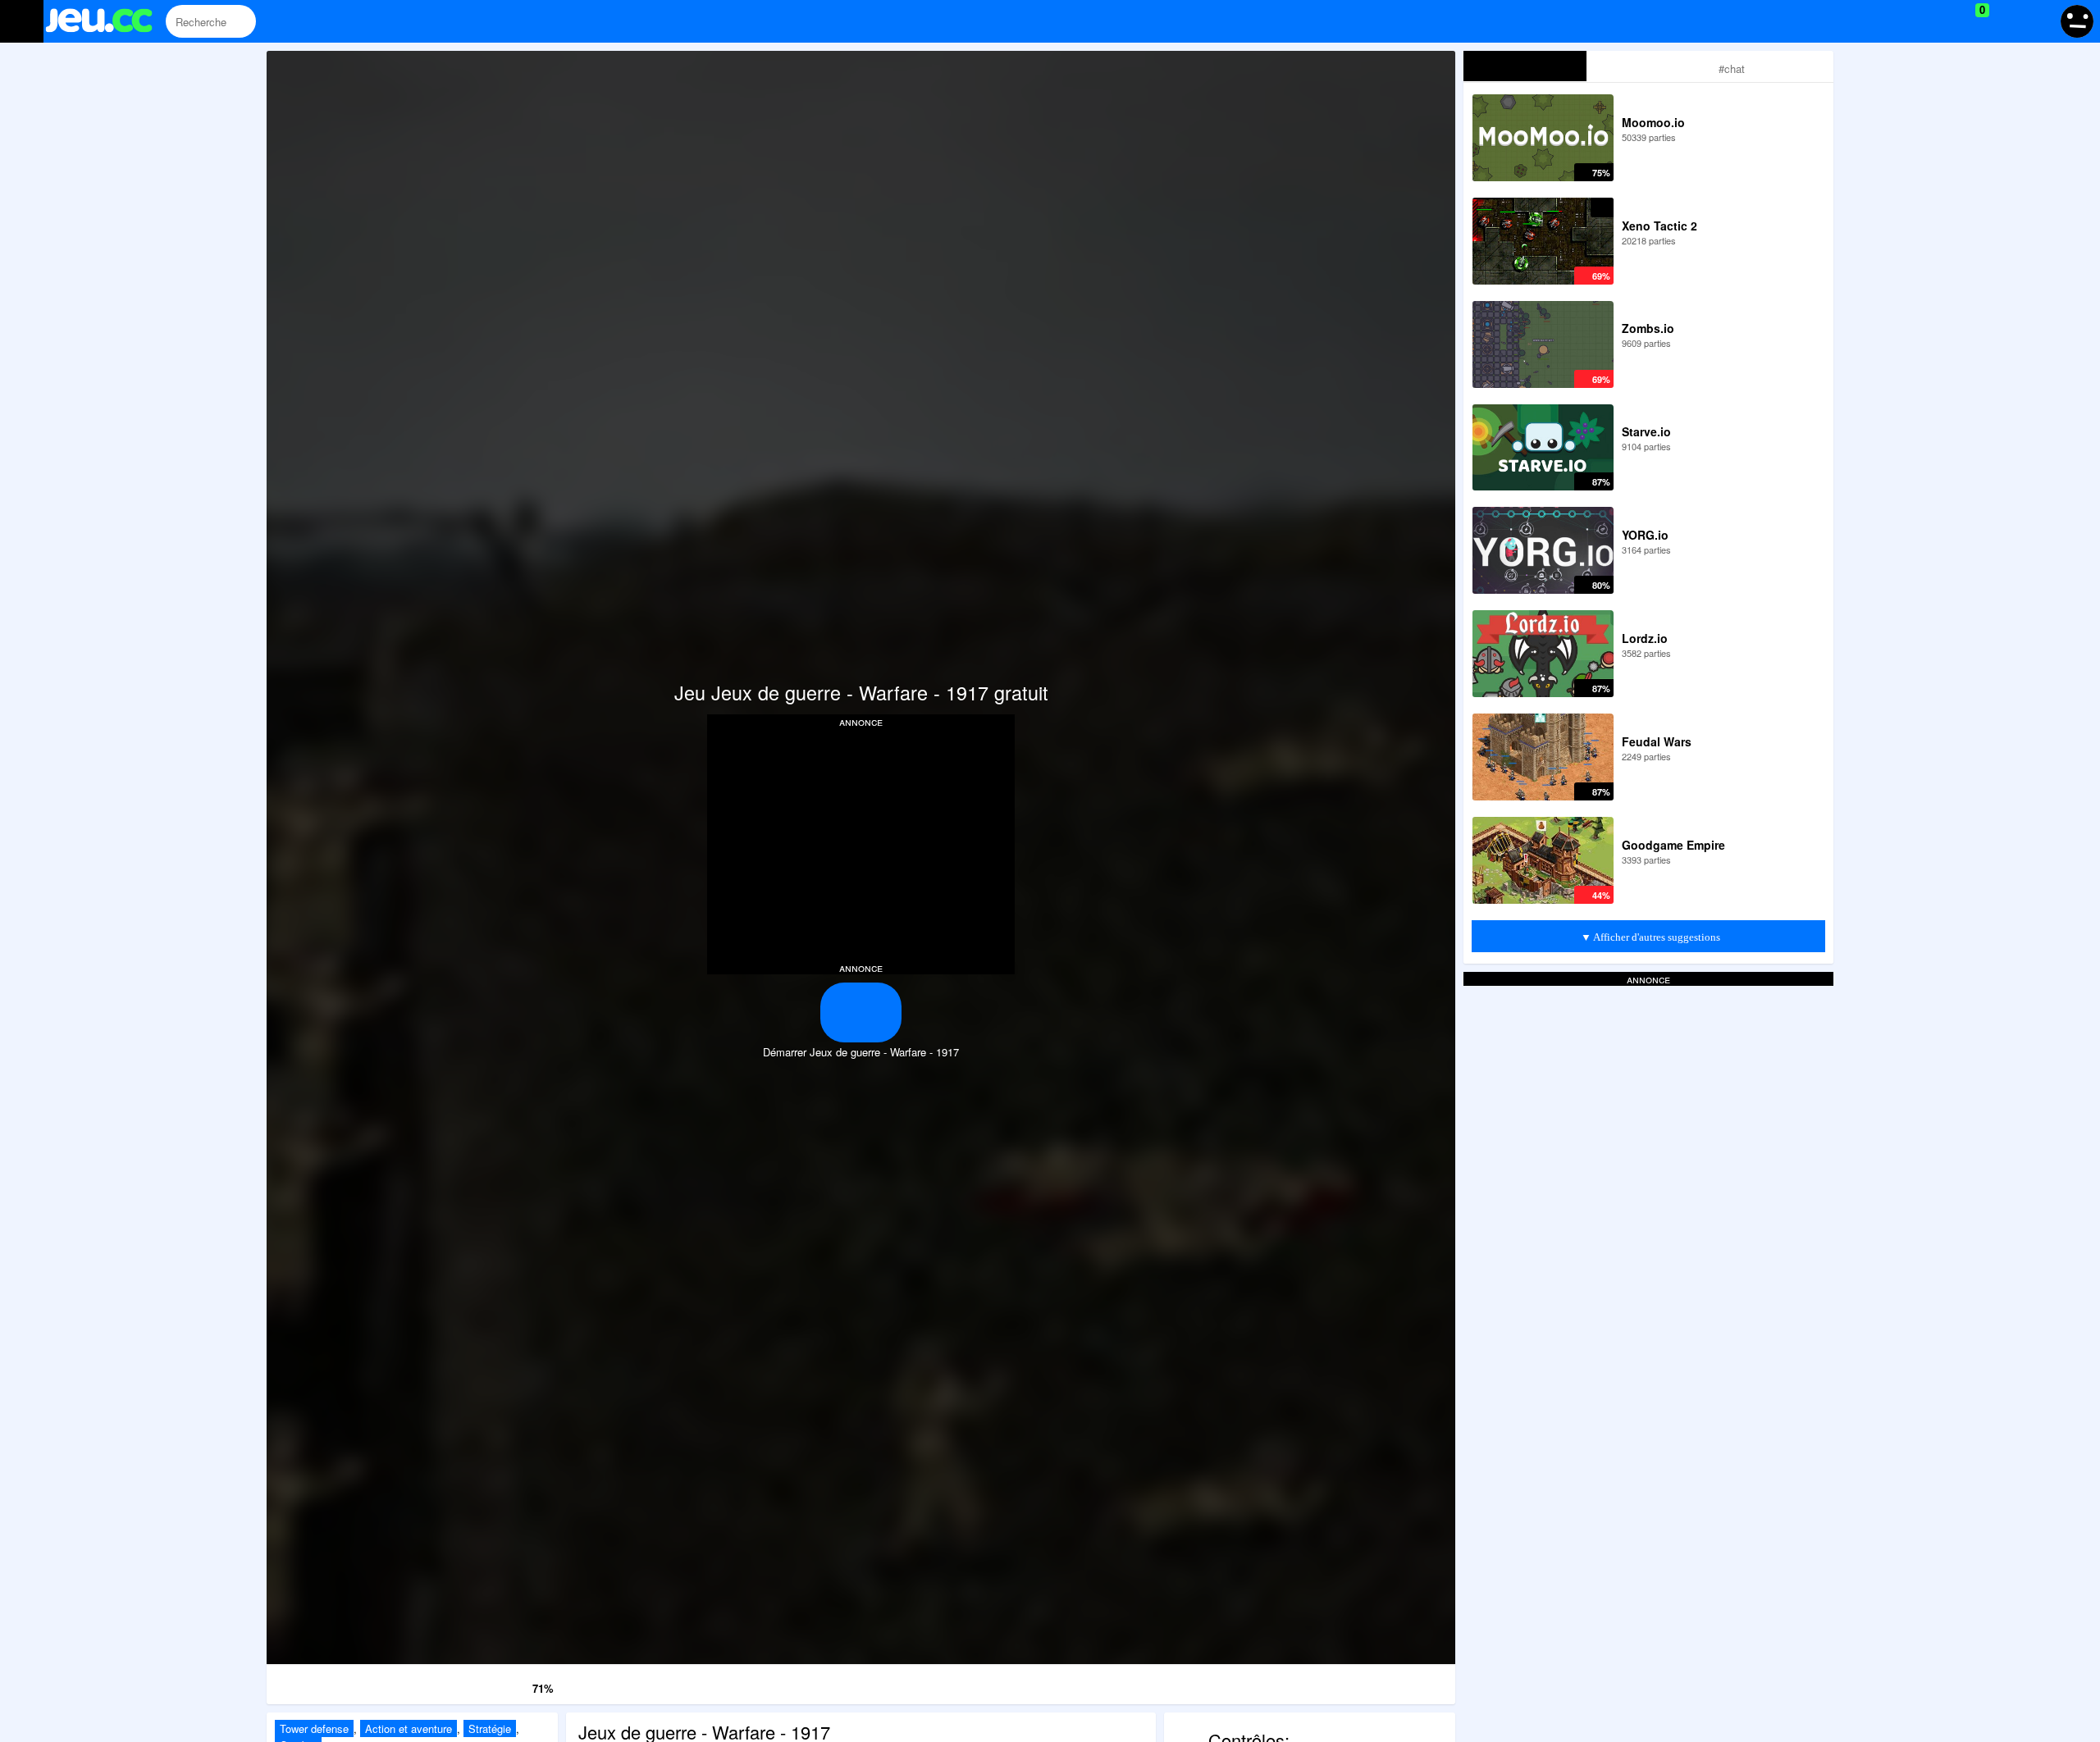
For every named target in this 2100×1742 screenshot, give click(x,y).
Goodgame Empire (1673, 845)
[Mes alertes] (2037, 21)
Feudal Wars (1657, 741)
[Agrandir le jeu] (1201, 1682)
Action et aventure (409, 1728)
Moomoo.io (1653, 122)
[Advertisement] (861, 843)
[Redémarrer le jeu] (352, 1682)
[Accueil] (106, 23)
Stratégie (490, 1728)
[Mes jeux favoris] (1941, 21)
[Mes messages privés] (2006, 21)
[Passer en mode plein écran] (1370, 1682)
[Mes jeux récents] (1908, 21)
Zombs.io (1648, 328)
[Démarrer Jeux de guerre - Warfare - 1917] (861, 1012)
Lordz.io (1645, 638)
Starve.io (1646, 431)
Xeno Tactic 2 (1659, 226)
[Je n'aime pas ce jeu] (495, 1685)
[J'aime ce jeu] (518, 1684)
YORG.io (1645, 535)
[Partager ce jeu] (1031, 1682)
